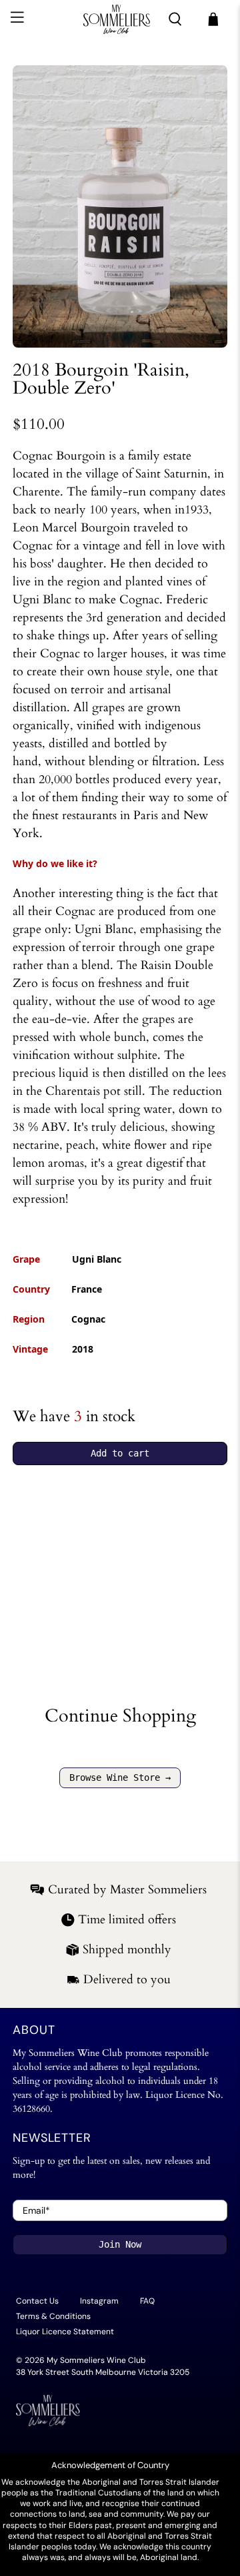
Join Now (120, 2244)
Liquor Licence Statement (65, 2332)
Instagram (99, 2301)
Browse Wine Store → (120, 1777)
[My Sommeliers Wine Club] (117, 19)
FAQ (147, 2301)
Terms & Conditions (53, 2316)
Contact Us (37, 2301)
